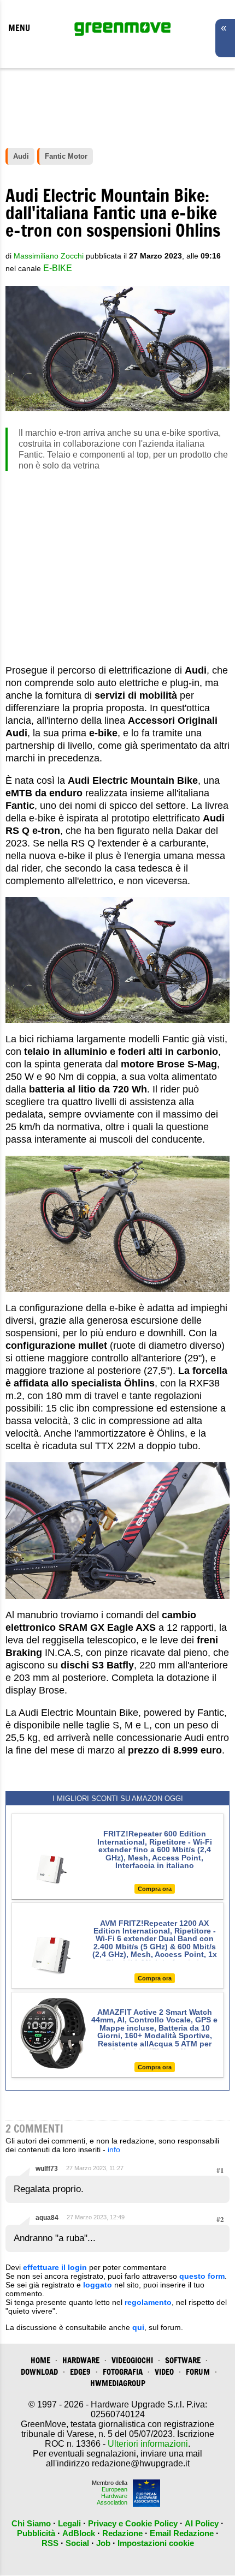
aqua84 (47, 2218)
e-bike (58, 268)
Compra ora (155, 1889)
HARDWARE (81, 2360)
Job (103, 2543)
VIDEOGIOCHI (132, 2360)
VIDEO (164, 2372)
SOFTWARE (183, 2360)
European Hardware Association (112, 2496)
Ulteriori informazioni (148, 2444)
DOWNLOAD (39, 2372)
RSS (50, 2543)
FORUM (198, 2372)
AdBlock (79, 2533)
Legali (69, 2523)
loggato (98, 2285)
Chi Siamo (31, 2523)
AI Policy (202, 2523)
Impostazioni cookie (156, 2543)
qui (138, 2327)
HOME (40, 2360)
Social (77, 2543)
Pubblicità (36, 2533)
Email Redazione (182, 2533)
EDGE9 (80, 2372)
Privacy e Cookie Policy (133, 2523)
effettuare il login (55, 2267)
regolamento (148, 2302)
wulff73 (47, 2169)
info (114, 2149)
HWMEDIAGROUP (118, 2383)
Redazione (122, 2533)
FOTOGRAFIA (123, 2372)
